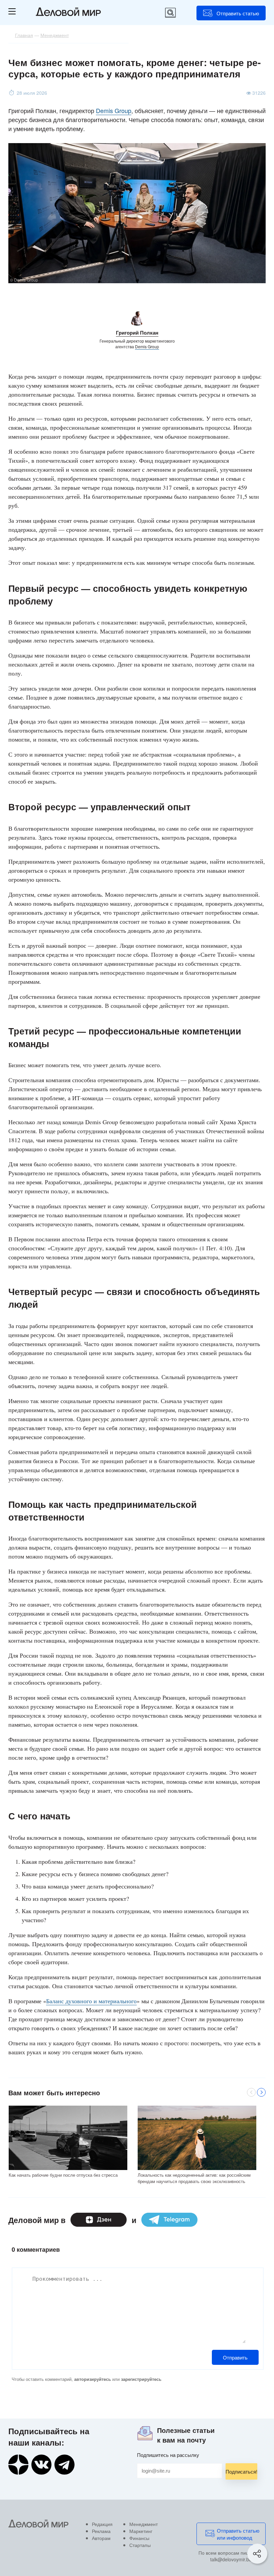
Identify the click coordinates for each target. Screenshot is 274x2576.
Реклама (101, 2531)
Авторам (101, 2538)
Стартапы (140, 2545)
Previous (251, 2092)
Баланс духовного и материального (91, 2001)
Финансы (139, 2538)
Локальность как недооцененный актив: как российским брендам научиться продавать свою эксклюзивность (194, 2178)
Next (261, 2092)
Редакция (102, 2524)
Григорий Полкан (137, 333)
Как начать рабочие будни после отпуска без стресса (63, 2175)
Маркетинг (141, 2531)
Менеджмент (144, 2524)
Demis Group (114, 110)
